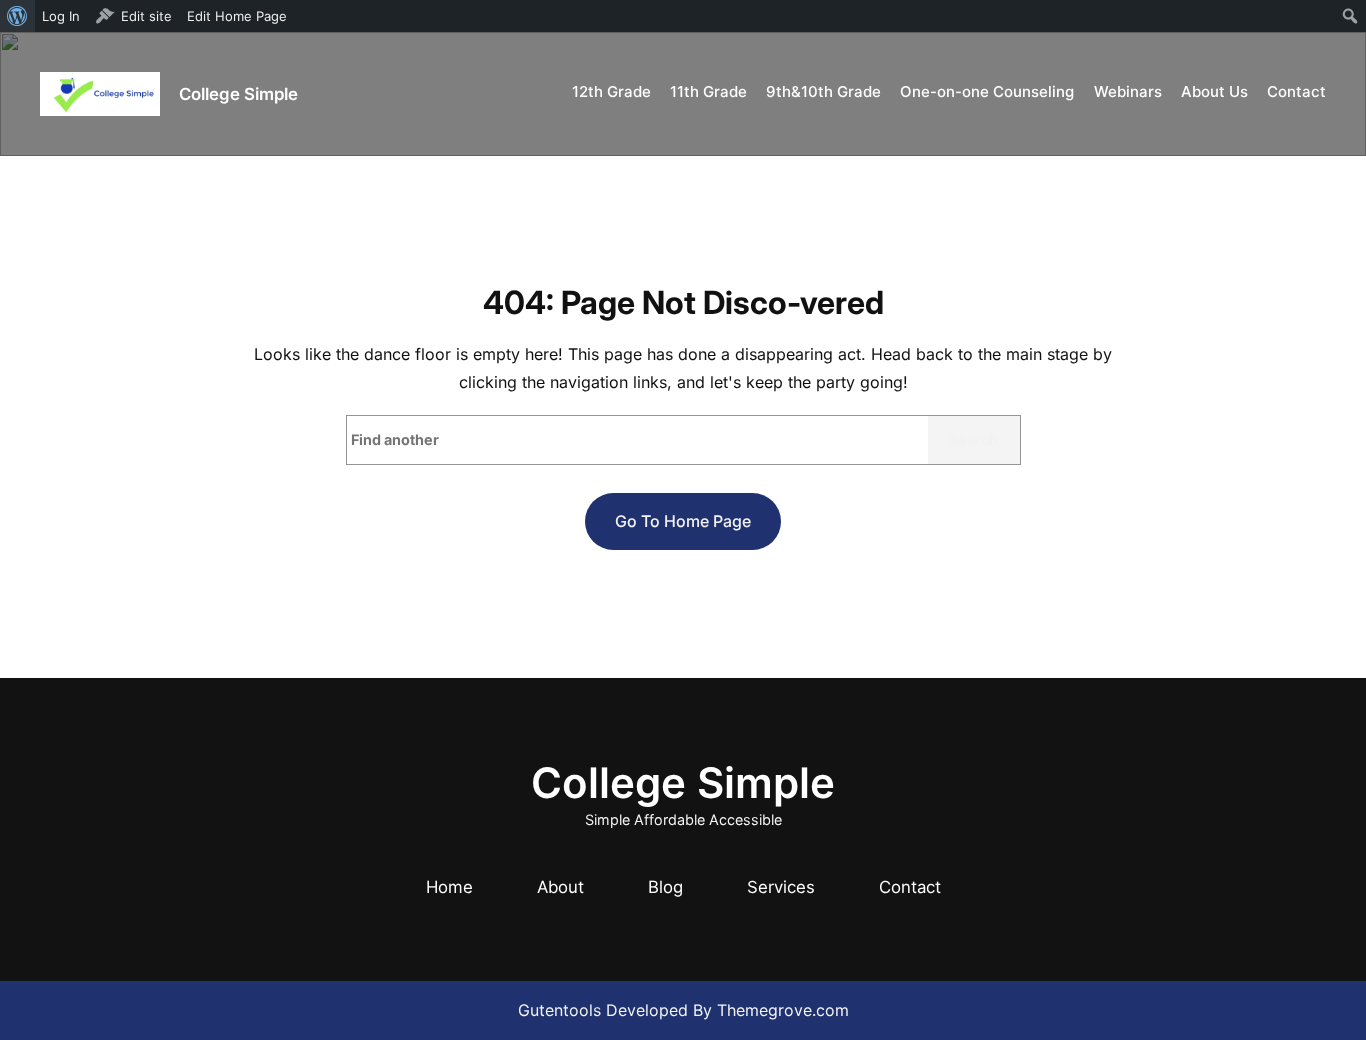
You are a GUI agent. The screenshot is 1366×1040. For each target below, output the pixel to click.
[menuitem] (17, 16)
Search (973, 439)
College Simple (238, 94)
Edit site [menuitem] (146, 16)
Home (449, 887)
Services (781, 887)
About (560, 887)
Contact (910, 887)
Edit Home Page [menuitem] (237, 16)
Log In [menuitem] (61, 16)
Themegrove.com (783, 1010)
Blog (665, 887)
